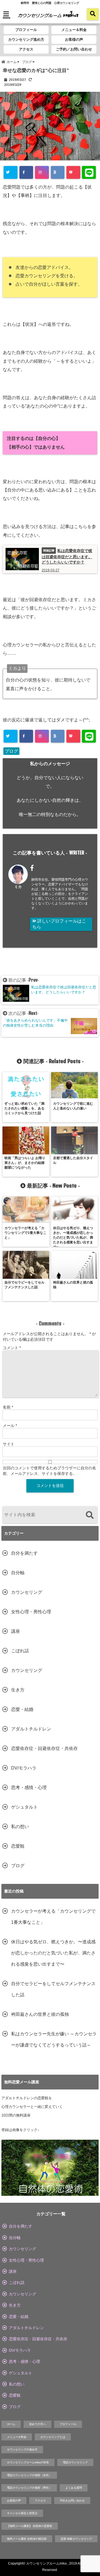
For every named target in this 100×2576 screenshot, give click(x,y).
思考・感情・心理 (29, 1787)
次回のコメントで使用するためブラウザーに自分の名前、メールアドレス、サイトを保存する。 (49, 1471)
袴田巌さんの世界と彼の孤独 (40, 2014)
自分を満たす (24, 1553)
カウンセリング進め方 (26, 39)
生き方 (18, 1690)
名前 (8, 1407)
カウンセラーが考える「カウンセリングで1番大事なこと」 (53, 1917)
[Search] (90, 1515)
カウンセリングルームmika (46, 2563)
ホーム (11, 2424)
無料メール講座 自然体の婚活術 (27, 2539)
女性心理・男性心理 (31, 1612)
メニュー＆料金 (74, 30)
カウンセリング (27, 1592)
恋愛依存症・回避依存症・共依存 (44, 1748)
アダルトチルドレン (31, 1729)
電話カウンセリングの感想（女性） (29, 2475)
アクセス (26, 49)
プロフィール (26, 30)
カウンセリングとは (53, 2437)
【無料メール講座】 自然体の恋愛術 (30, 2526)
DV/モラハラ (24, 1768)
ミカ (18, 887)
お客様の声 (74, 39)
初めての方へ (37, 2424)
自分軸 (18, 1573)
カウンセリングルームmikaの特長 (28, 2462)
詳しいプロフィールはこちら (59, 924)
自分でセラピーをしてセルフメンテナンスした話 (53, 1989)
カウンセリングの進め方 (22, 2449)
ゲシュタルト (24, 1807)
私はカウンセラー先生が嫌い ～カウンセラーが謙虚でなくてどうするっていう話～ (54, 2039)
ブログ (11, 751)
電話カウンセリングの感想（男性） (29, 2488)
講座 (16, 1631)
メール (10, 1426)
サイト (9, 1444)
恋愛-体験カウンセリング (76, 2539)
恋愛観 (18, 1846)
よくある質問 (74, 2488)
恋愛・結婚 (22, 1709)
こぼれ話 (20, 1651)
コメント (12, 1348)
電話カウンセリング (75, 2462)
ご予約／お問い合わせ (74, 49)
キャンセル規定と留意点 (22, 2513)
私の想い (20, 1827)
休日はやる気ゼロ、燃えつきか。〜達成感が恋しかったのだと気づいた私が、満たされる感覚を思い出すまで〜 (53, 1953)
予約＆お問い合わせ (72, 2501)
